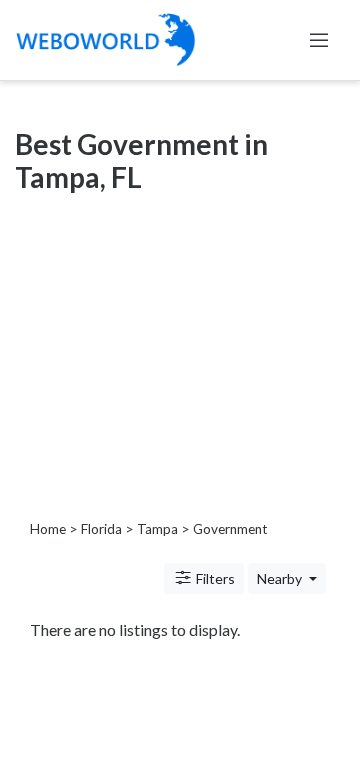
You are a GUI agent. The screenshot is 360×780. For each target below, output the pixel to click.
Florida (101, 529)
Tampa (157, 529)
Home (48, 529)
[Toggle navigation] (319, 40)
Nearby (281, 578)
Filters (214, 578)
